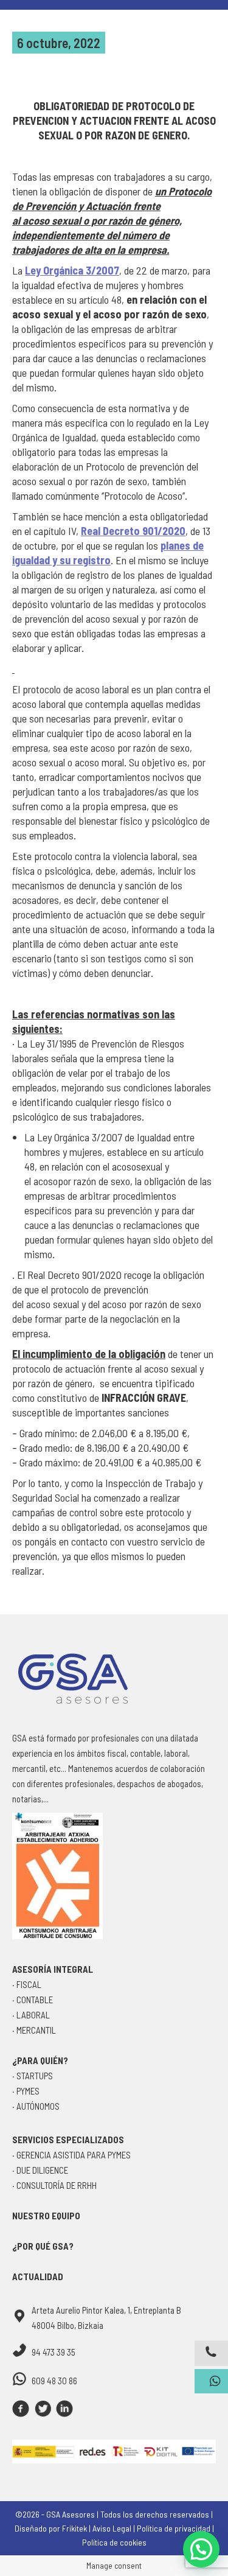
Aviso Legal (112, 2528)
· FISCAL (27, 1984)
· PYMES (26, 2091)
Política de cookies (114, 2542)
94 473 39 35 (54, 2352)
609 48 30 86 (54, 2381)
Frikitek (74, 2528)
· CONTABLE (33, 2000)
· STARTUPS (33, 2076)
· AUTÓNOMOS (36, 2106)
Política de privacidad (174, 2528)
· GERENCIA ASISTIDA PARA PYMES (71, 2155)
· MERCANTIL (34, 2030)
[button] (201, 2549)
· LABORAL (31, 2015)
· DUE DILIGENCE (40, 2170)
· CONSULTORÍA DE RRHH (54, 2185)
